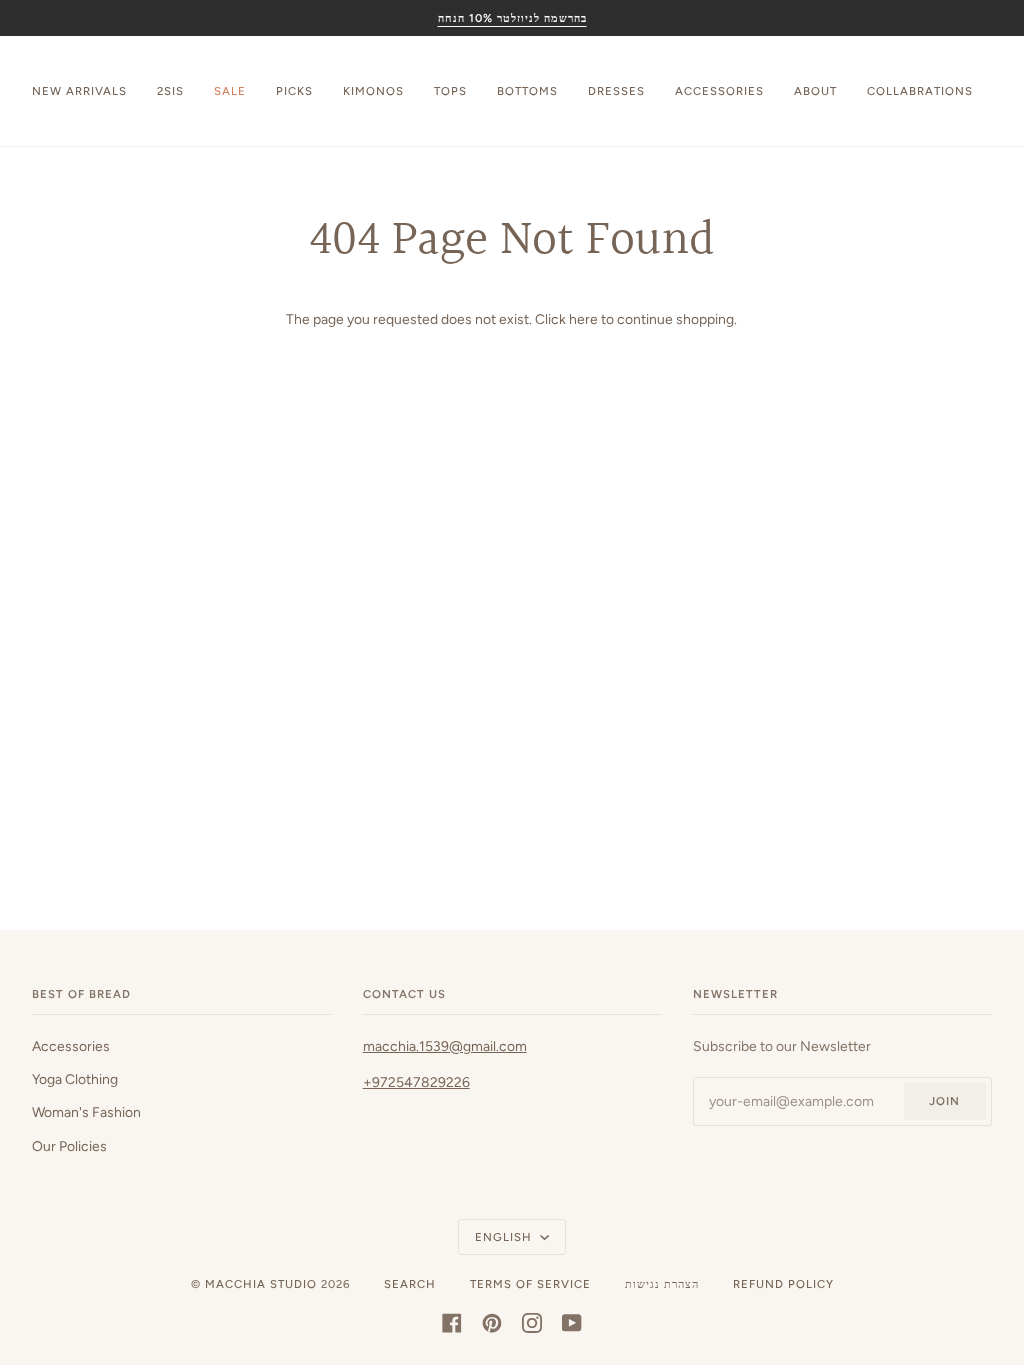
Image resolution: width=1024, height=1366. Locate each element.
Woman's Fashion (86, 1112)
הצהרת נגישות (662, 1284)
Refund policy (783, 1284)
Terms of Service (530, 1284)
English (505, 1237)
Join (944, 1101)
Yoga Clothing (75, 1079)
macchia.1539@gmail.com (445, 1046)
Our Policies (69, 1146)
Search (410, 1284)
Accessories (71, 1046)
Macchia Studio (261, 1284)
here (583, 319)
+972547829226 (416, 1082)
